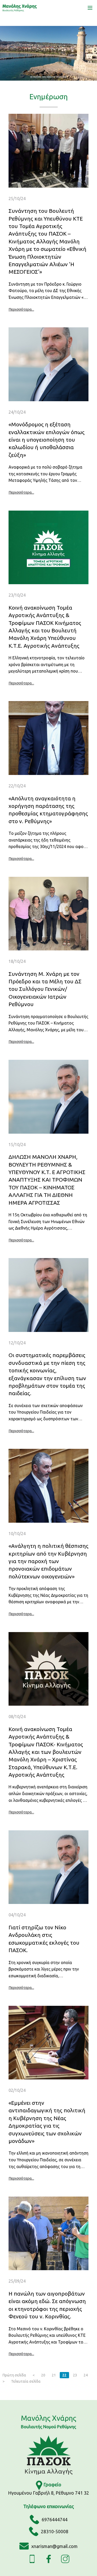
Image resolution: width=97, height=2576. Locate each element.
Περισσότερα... (21, 309)
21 (54, 2375)
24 (86, 2375)
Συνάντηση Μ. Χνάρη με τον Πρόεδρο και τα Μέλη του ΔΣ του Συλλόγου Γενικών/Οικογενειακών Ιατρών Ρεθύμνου (45, 989)
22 (64, 2375)
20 (43, 2375)
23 (75, 2375)
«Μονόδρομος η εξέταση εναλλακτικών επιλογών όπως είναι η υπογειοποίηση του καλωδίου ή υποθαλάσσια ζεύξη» (47, 440)
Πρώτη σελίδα (14, 2375)
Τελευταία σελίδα (26, 2381)
